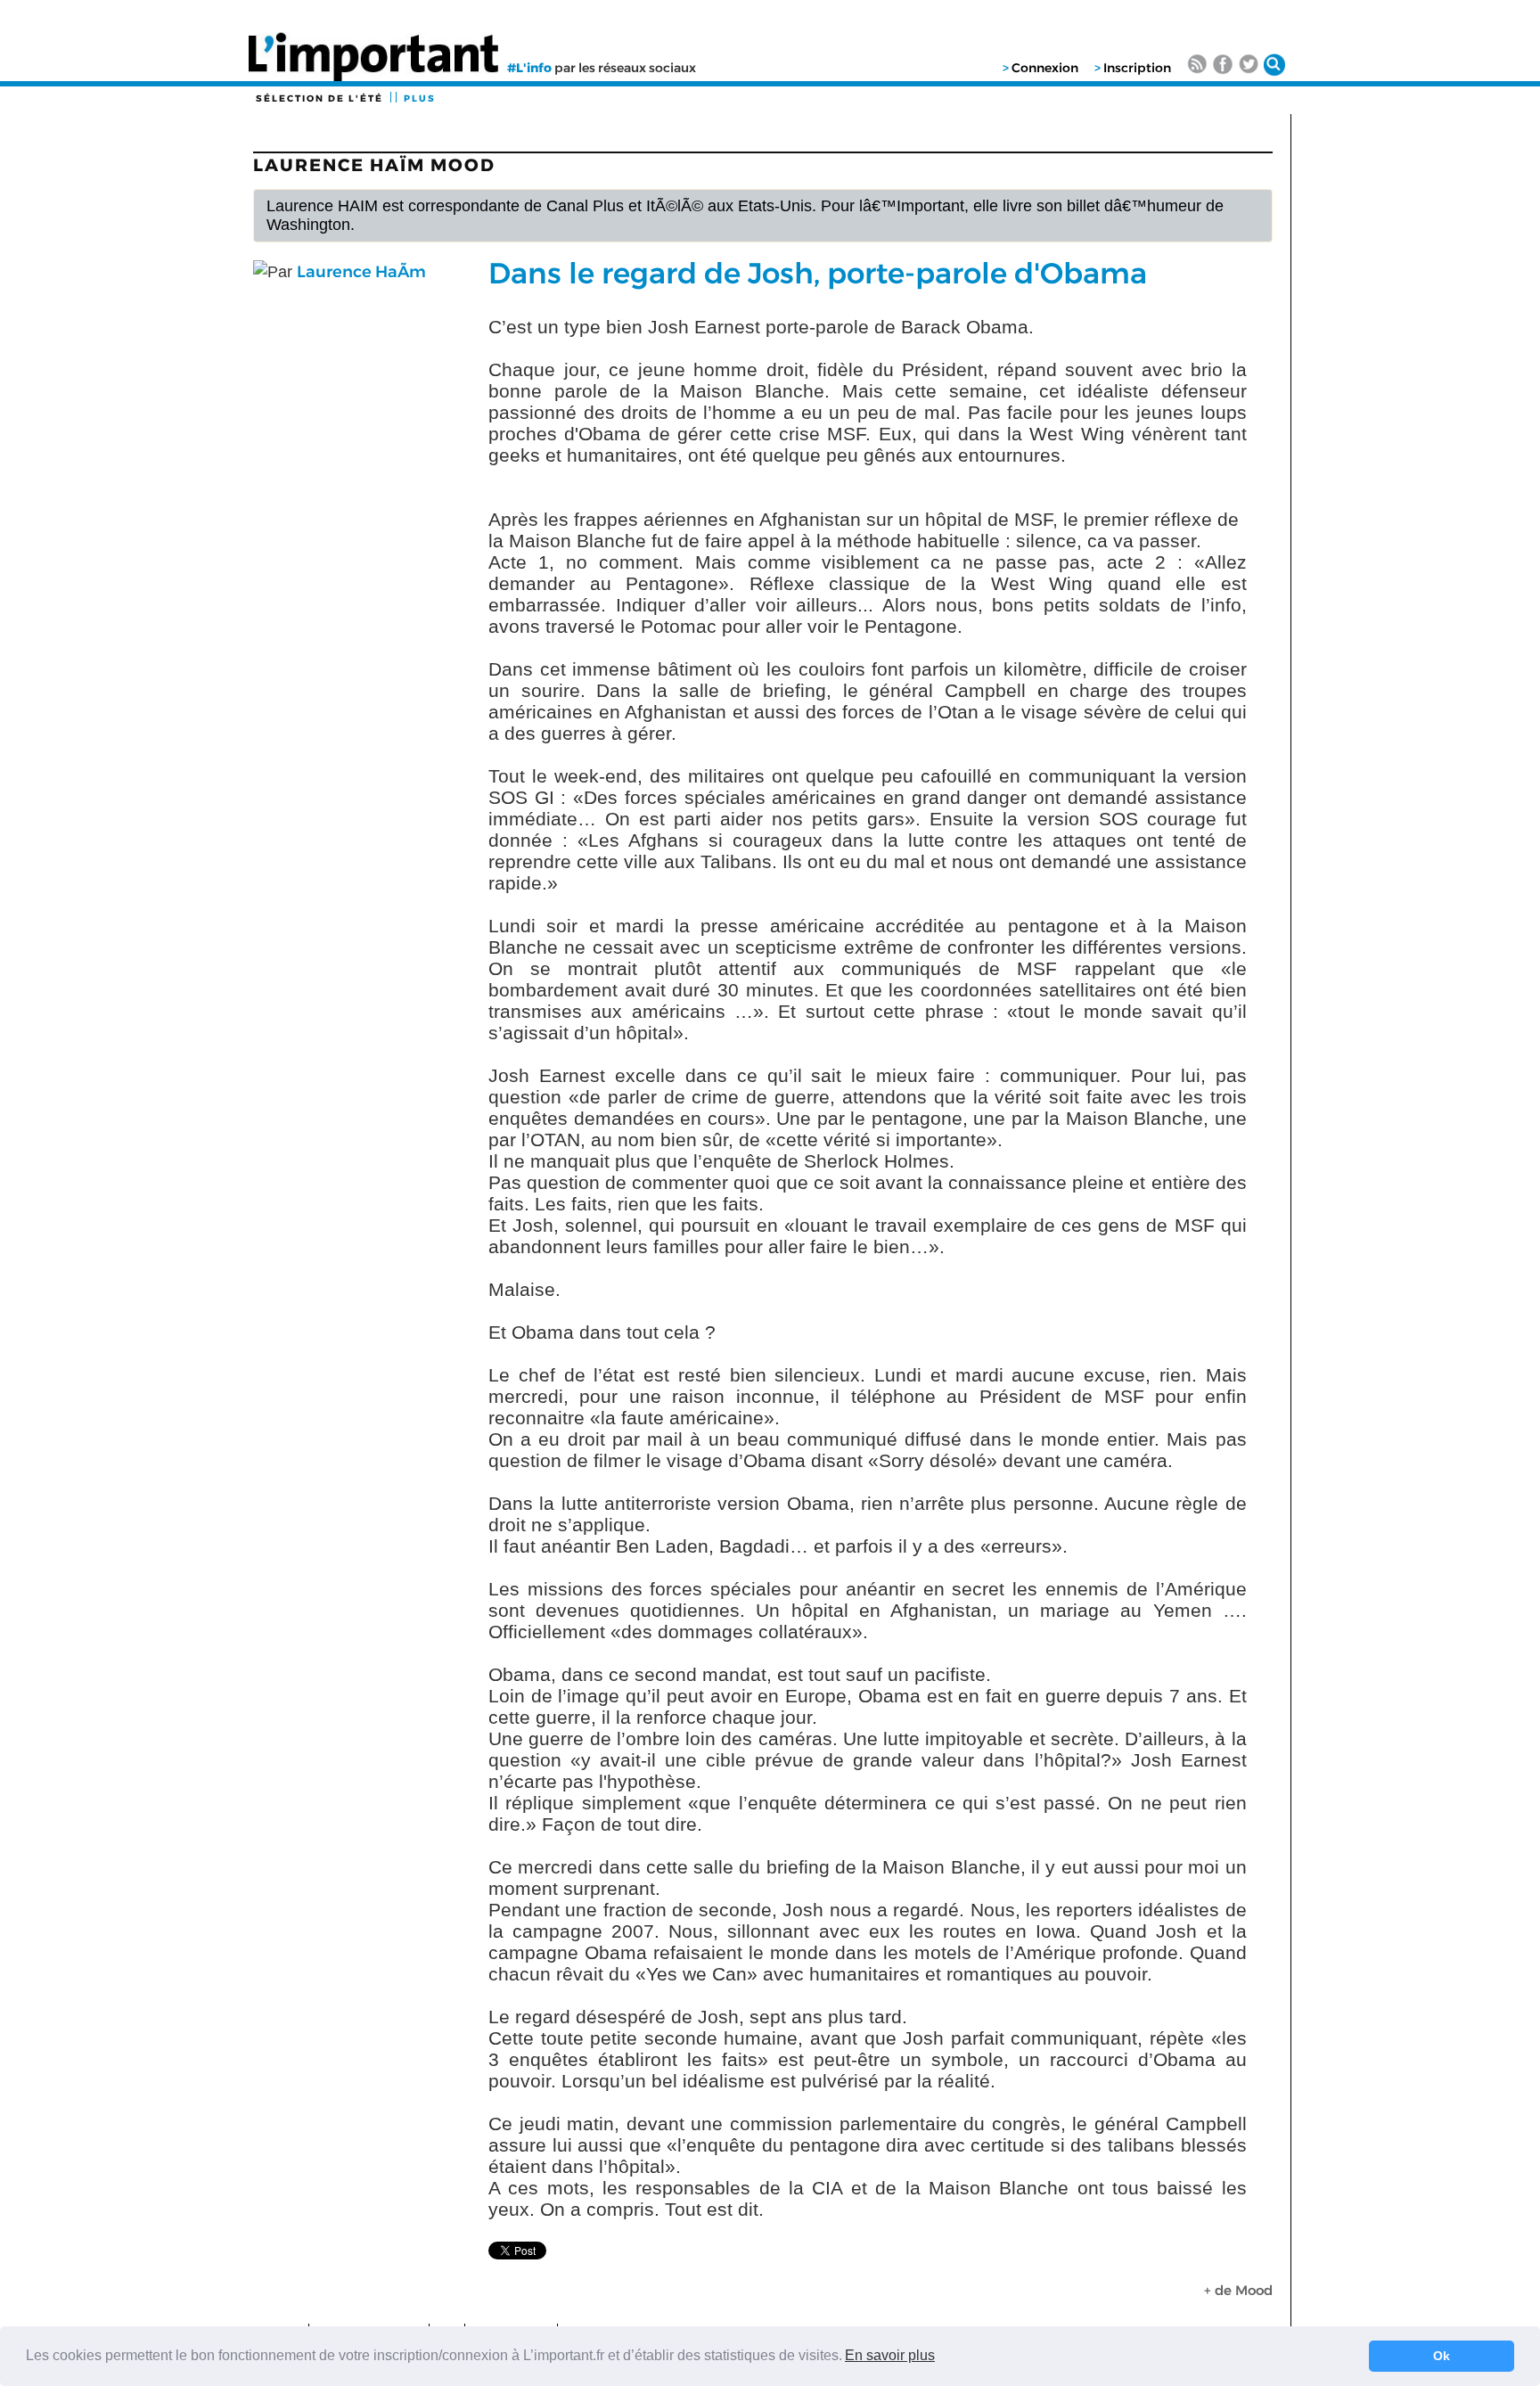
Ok (1442, 2356)
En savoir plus (890, 2355)
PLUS (420, 98)
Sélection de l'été (319, 98)
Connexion (1045, 68)
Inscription (1137, 68)
